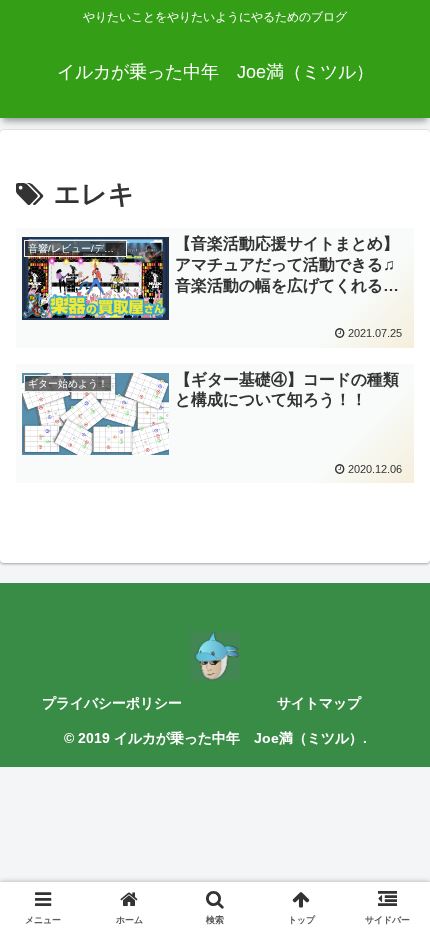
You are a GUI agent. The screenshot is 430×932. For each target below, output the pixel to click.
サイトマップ (319, 703)
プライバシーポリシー (112, 703)
